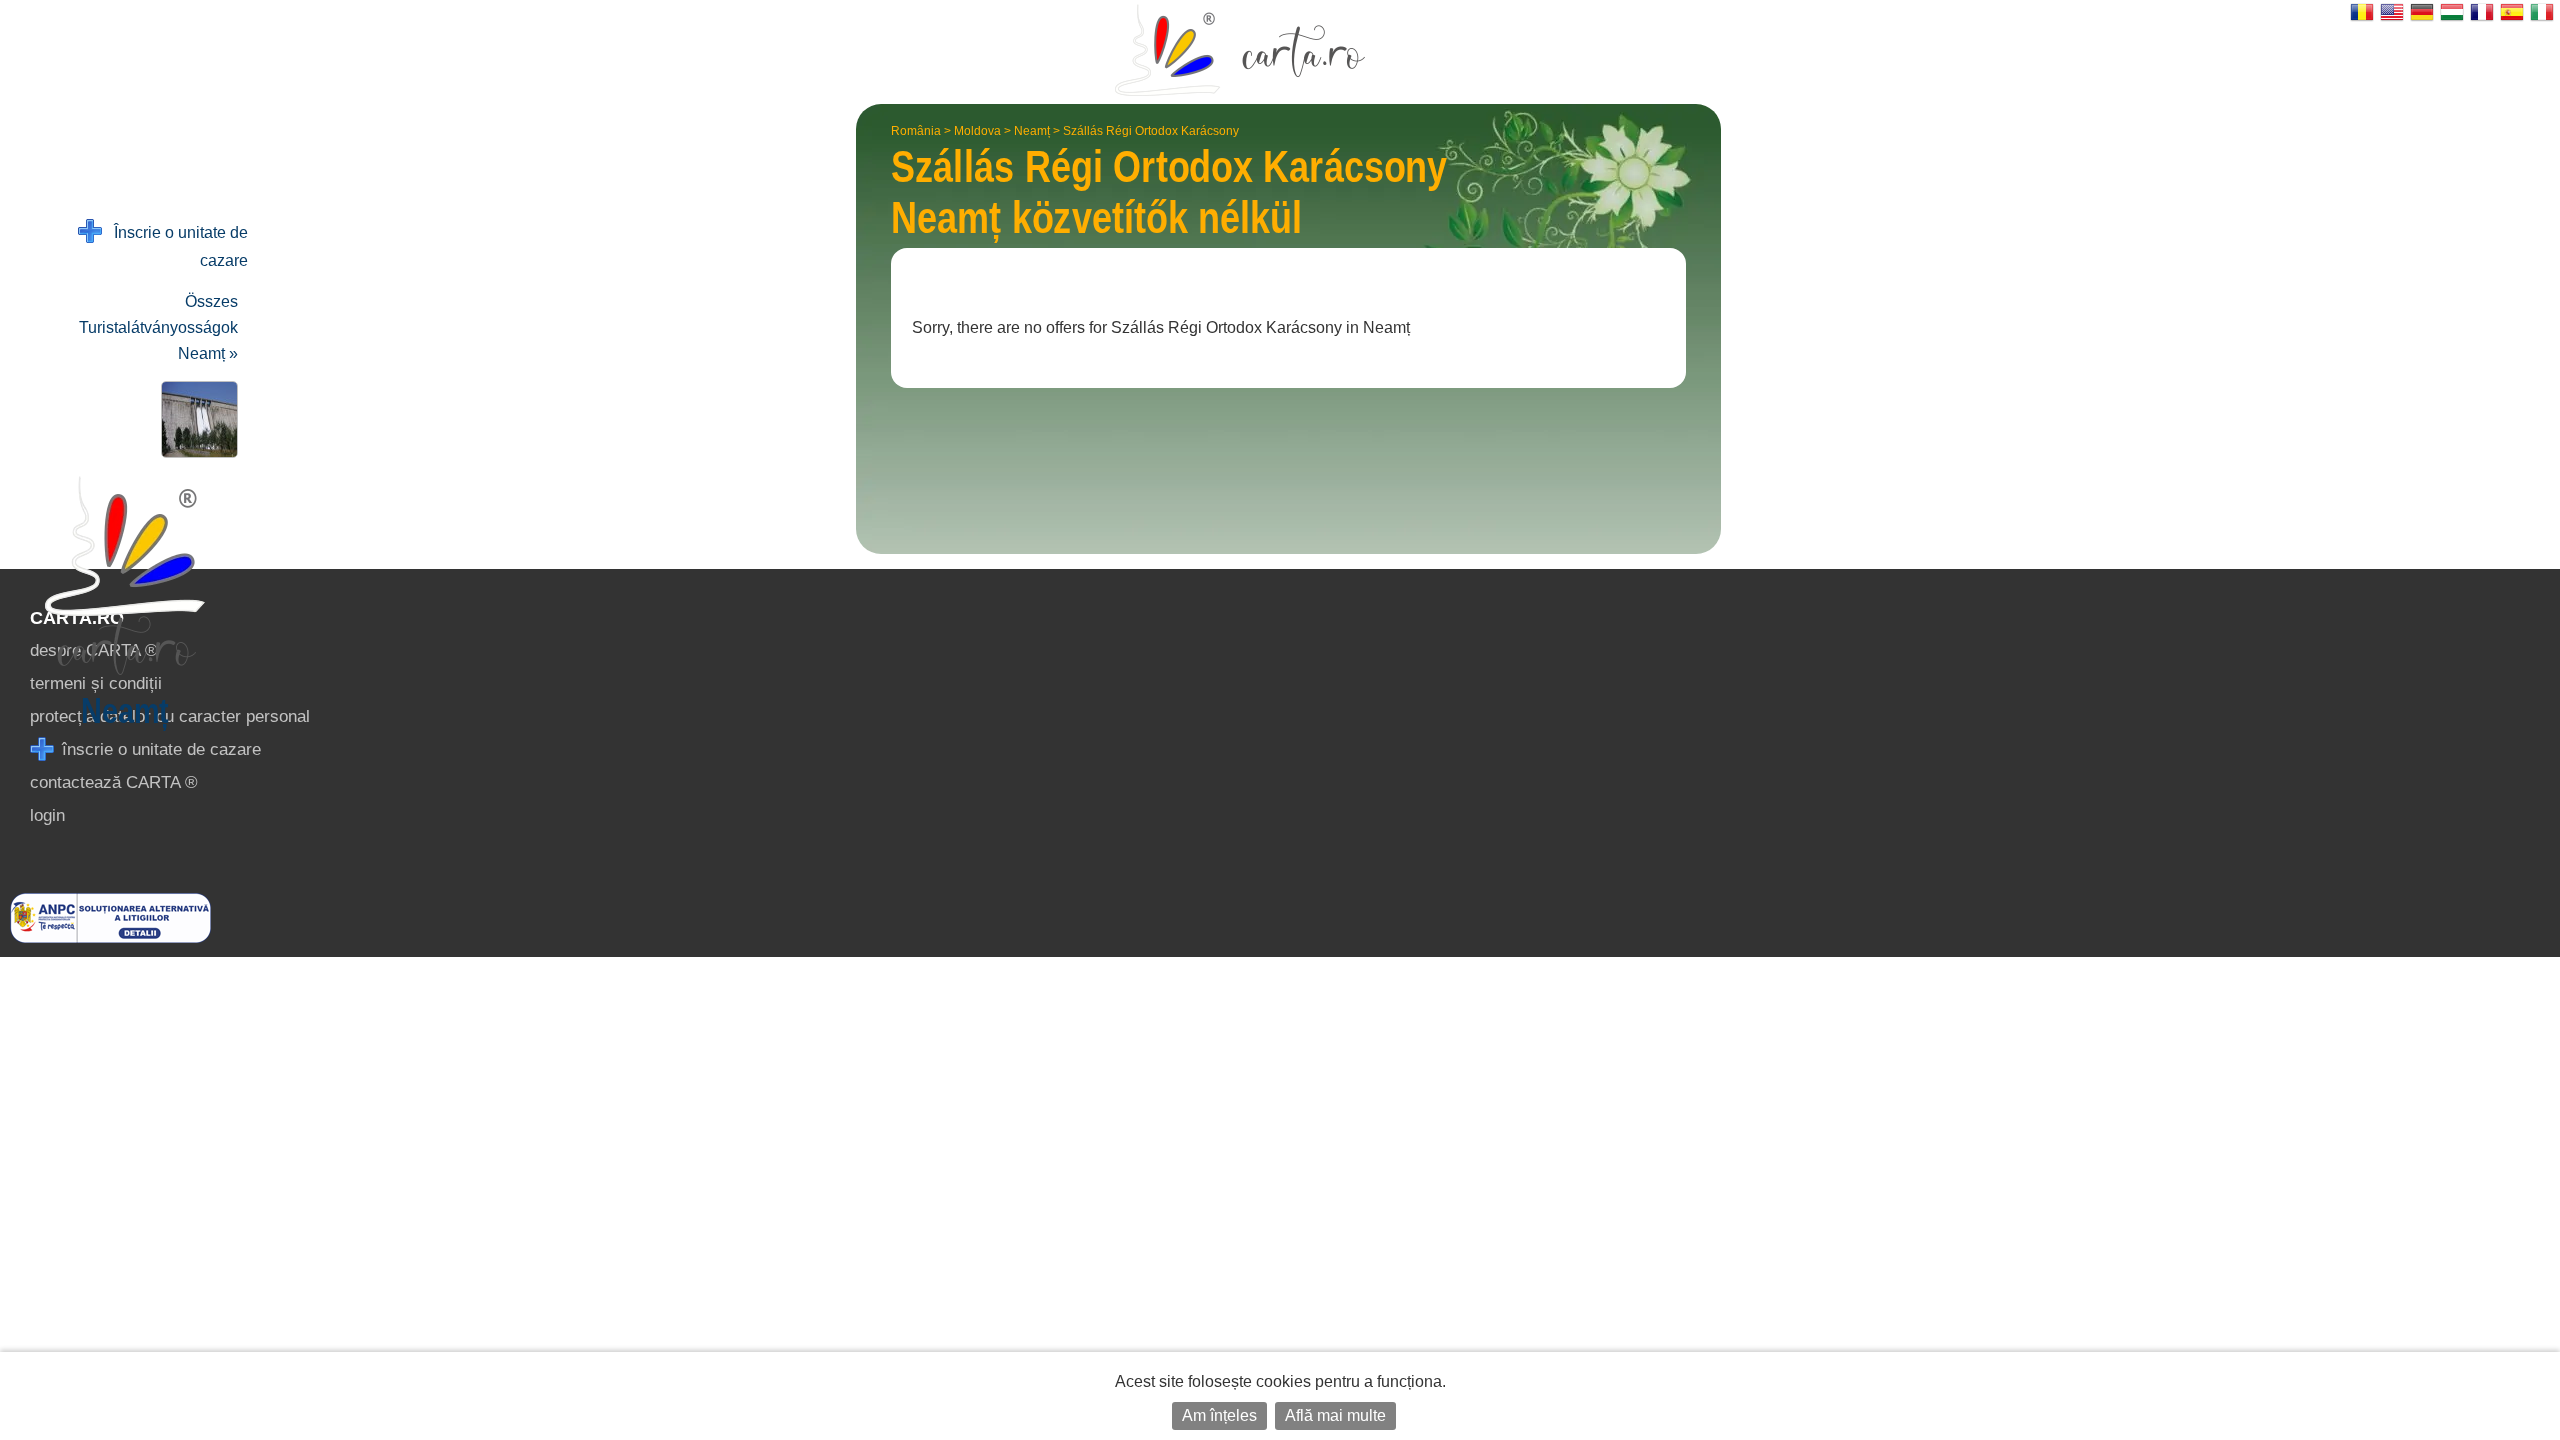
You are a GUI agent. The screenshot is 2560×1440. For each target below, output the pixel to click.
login (47, 815)
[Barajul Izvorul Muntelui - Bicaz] (195, 419)
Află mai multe (1335, 1415)
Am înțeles (1219, 1415)
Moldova (977, 131)
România (916, 131)
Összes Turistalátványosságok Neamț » (158, 327)
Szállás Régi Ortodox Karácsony (1151, 131)
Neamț (1032, 131)
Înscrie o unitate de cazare (175, 246)
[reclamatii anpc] (110, 937)
